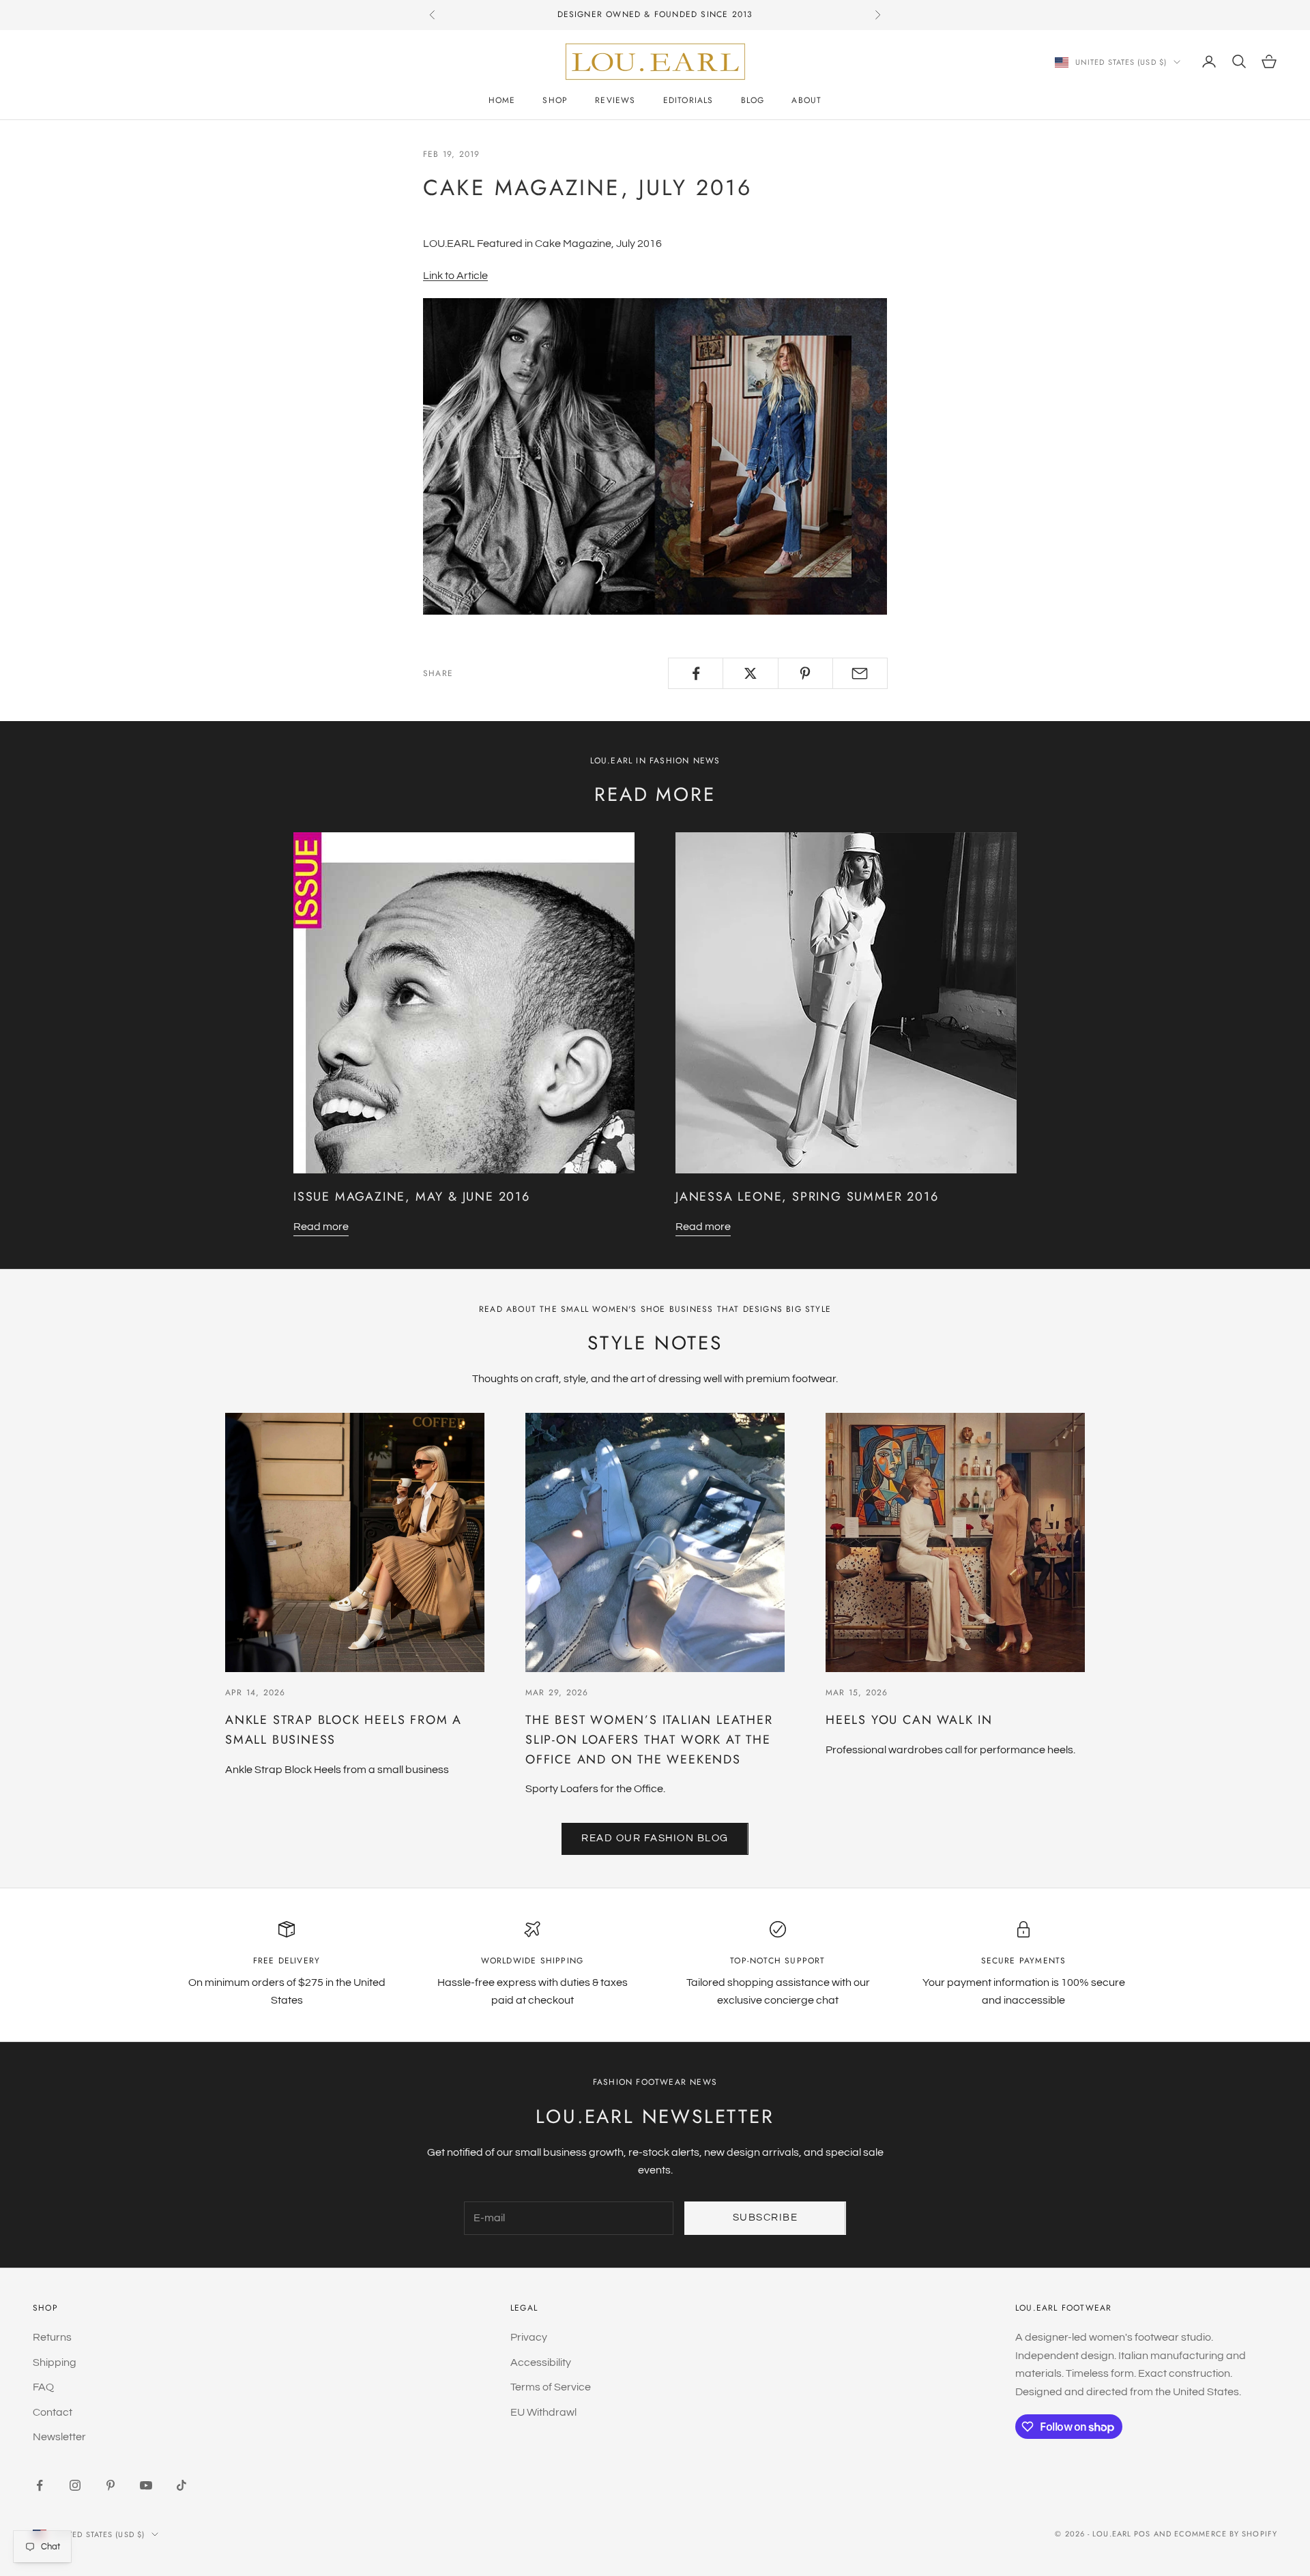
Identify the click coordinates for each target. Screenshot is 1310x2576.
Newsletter (59, 2437)
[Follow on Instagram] (75, 2485)
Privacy (529, 2337)
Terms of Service (551, 2387)
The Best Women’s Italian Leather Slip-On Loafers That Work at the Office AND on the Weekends (649, 1740)
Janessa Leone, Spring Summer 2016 (807, 1197)
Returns (52, 2337)
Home (502, 100)
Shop (555, 100)
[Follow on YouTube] (146, 2485)
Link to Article (455, 276)
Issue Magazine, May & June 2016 (412, 1197)
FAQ (43, 2387)
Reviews (615, 100)
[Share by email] (860, 673)
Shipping (55, 2362)
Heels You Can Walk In (909, 1720)
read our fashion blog (655, 1838)
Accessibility (541, 2362)
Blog (753, 100)
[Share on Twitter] (750, 673)
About (806, 100)
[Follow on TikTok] (181, 2485)
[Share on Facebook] (696, 673)
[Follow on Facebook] (40, 2485)
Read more (321, 1227)
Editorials (688, 100)
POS (1142, 2534)
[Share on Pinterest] (805, 673)
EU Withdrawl (543, 2412)
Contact (53, 2412)
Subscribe (766, 2218)
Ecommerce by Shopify (1226, 2534)
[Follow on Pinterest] (111, 2485)
